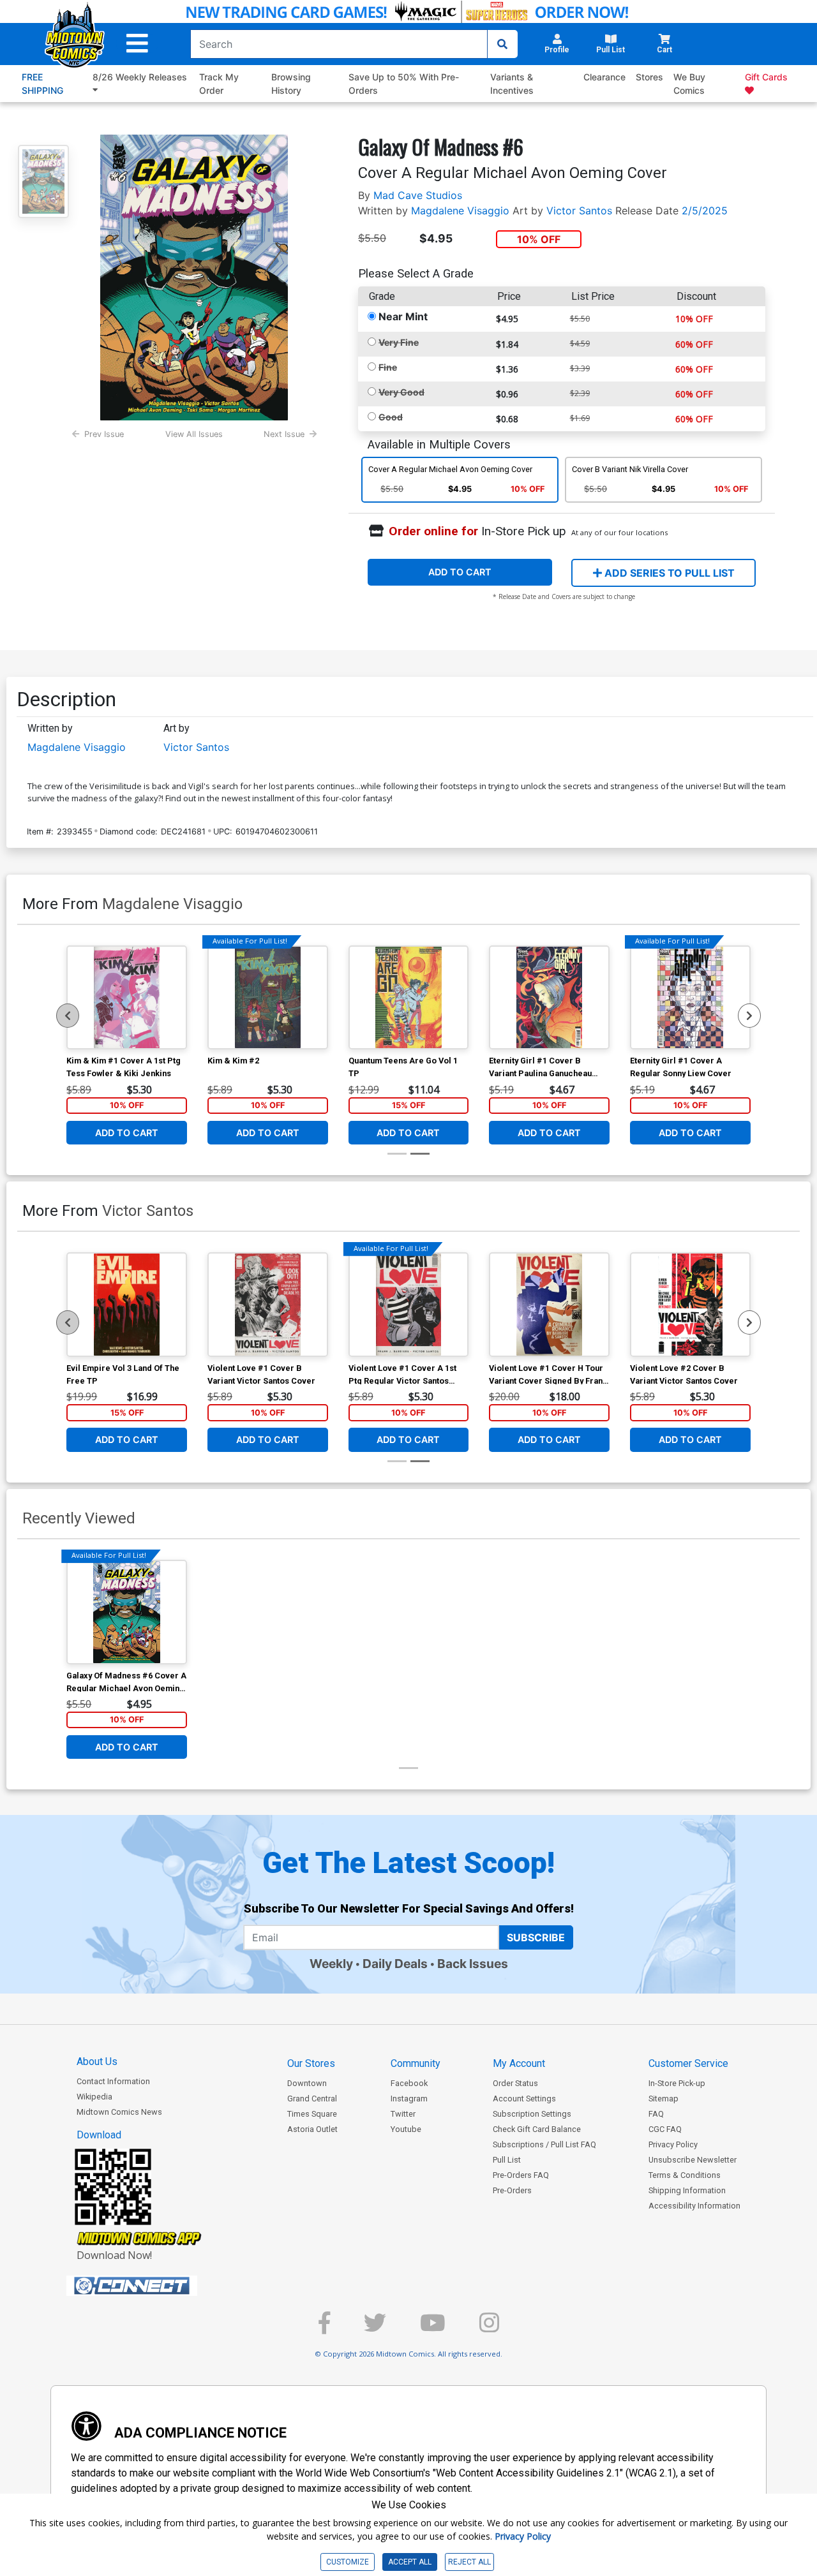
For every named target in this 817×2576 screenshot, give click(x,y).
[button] (137, 44)
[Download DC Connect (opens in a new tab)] (156, 2286)
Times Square (312, 2114)
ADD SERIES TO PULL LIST (668, 573)
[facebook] (324, 2328)
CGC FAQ (665, 2129)
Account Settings (524, 2099)
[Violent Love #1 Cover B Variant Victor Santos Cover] (268, 1305)
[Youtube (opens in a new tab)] (433, 2328)
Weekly (331, 1964)
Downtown (307, 2083)
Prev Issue (104, 434)
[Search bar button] (502, 44)
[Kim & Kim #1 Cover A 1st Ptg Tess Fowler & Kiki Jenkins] (127, 998)
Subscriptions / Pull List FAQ (544, 2144)
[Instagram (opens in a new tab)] (489, 2328)
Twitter (403, 2114)
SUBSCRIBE (536, 1937)
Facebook (409, 2083)
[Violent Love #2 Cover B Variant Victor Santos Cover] (690, 1305)
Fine (388, 367)
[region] (68, 1016)
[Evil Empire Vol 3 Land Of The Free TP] (127, 1305)
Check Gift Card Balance (537, 2129)
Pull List (507, 2160)
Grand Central (312, 2099)
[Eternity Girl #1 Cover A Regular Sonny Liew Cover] (690, 998)
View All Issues (194, 434)
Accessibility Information (694, 2206)
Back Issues (473, 1964)
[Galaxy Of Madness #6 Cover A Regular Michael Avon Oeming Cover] (127, 1612)
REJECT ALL (469, 2562)
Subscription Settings (532, 2114)
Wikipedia (94, 2097)
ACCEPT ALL (410, 2562)
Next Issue (284, 434)
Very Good (401, 392)
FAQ (656, 2114)
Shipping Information (687, 2190)
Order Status (515, 2083)
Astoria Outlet (312, 2129)
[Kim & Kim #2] (268, 998)
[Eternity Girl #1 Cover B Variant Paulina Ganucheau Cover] (549, 998)
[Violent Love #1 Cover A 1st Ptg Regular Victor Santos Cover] (409, 1305)
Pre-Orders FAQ (521, 2175)
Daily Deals (395, 1964)
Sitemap (663, 2099)
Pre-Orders (512, 2190)
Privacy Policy (673, 2144)
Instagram (409, 2099)
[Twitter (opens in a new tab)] (375, 2328)
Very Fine (399, 342)
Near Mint (403, 316)
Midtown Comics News (119, 2112)
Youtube (406, 2129)
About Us (97, 2062)
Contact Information (113, 2081)
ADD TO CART (460, 572)
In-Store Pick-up (677, 2083)
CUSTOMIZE (348, 2562)
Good (391, 417)
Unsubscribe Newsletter (693, 2160)
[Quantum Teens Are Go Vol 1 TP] (409, 998)
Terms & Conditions (685, 2175)
